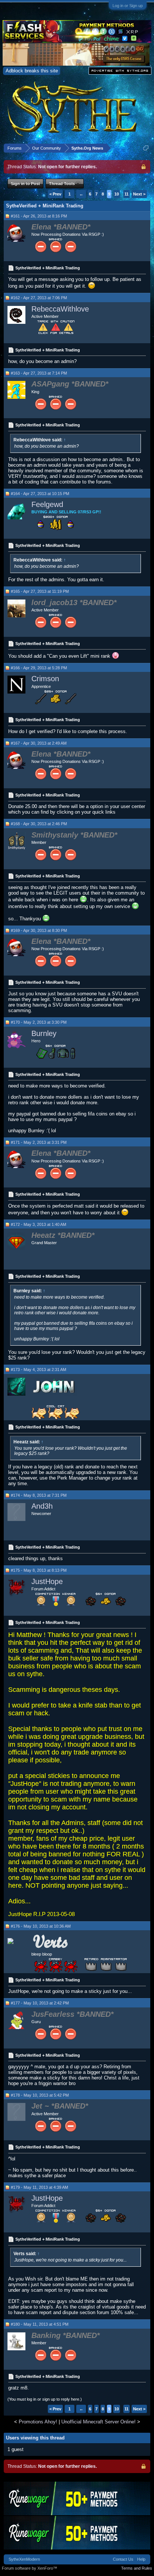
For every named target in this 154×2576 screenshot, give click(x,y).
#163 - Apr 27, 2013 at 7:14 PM (39, 373)
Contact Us (123, 2559)
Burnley (44, 1033)
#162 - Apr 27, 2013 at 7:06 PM (39, 298)
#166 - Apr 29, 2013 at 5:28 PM (39, 668)
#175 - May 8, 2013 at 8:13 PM (39, 1570)
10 (117, 194)
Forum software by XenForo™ (30, 2568)
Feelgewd (47, 504)
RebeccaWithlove (60, 309)
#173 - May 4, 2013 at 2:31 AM (38, 1370)
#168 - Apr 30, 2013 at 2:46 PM (39, 824)
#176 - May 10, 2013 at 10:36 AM (41, 1926)
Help (141, 2559)
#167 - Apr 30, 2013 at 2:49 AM (39, 743)
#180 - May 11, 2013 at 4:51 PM (40, 2324)
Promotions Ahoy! (38, 2422)
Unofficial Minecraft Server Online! (98, 2422)
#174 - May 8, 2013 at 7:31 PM (39, 1495)
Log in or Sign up (128, 6)
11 (127, 194)
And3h (42, 1506)
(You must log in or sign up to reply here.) (45, 2399)
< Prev (55, 194)
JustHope (47, 1581)
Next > (139, 194)
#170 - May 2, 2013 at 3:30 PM (39, 1022)
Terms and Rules (137, 2568)
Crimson (45, 679)
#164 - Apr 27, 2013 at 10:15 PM (40, 494)
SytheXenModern (24, 2559)
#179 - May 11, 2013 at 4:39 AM (39, 2187)
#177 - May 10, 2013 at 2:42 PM (40, 2003)
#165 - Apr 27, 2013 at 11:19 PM (40, 591)
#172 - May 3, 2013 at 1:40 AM (38, 1224)
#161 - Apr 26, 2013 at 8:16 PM (39, 216)
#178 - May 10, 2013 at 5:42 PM (40, 2095)
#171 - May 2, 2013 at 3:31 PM (39, 1142)
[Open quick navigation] (146, 148)
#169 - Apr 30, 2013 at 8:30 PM (39, 930)
